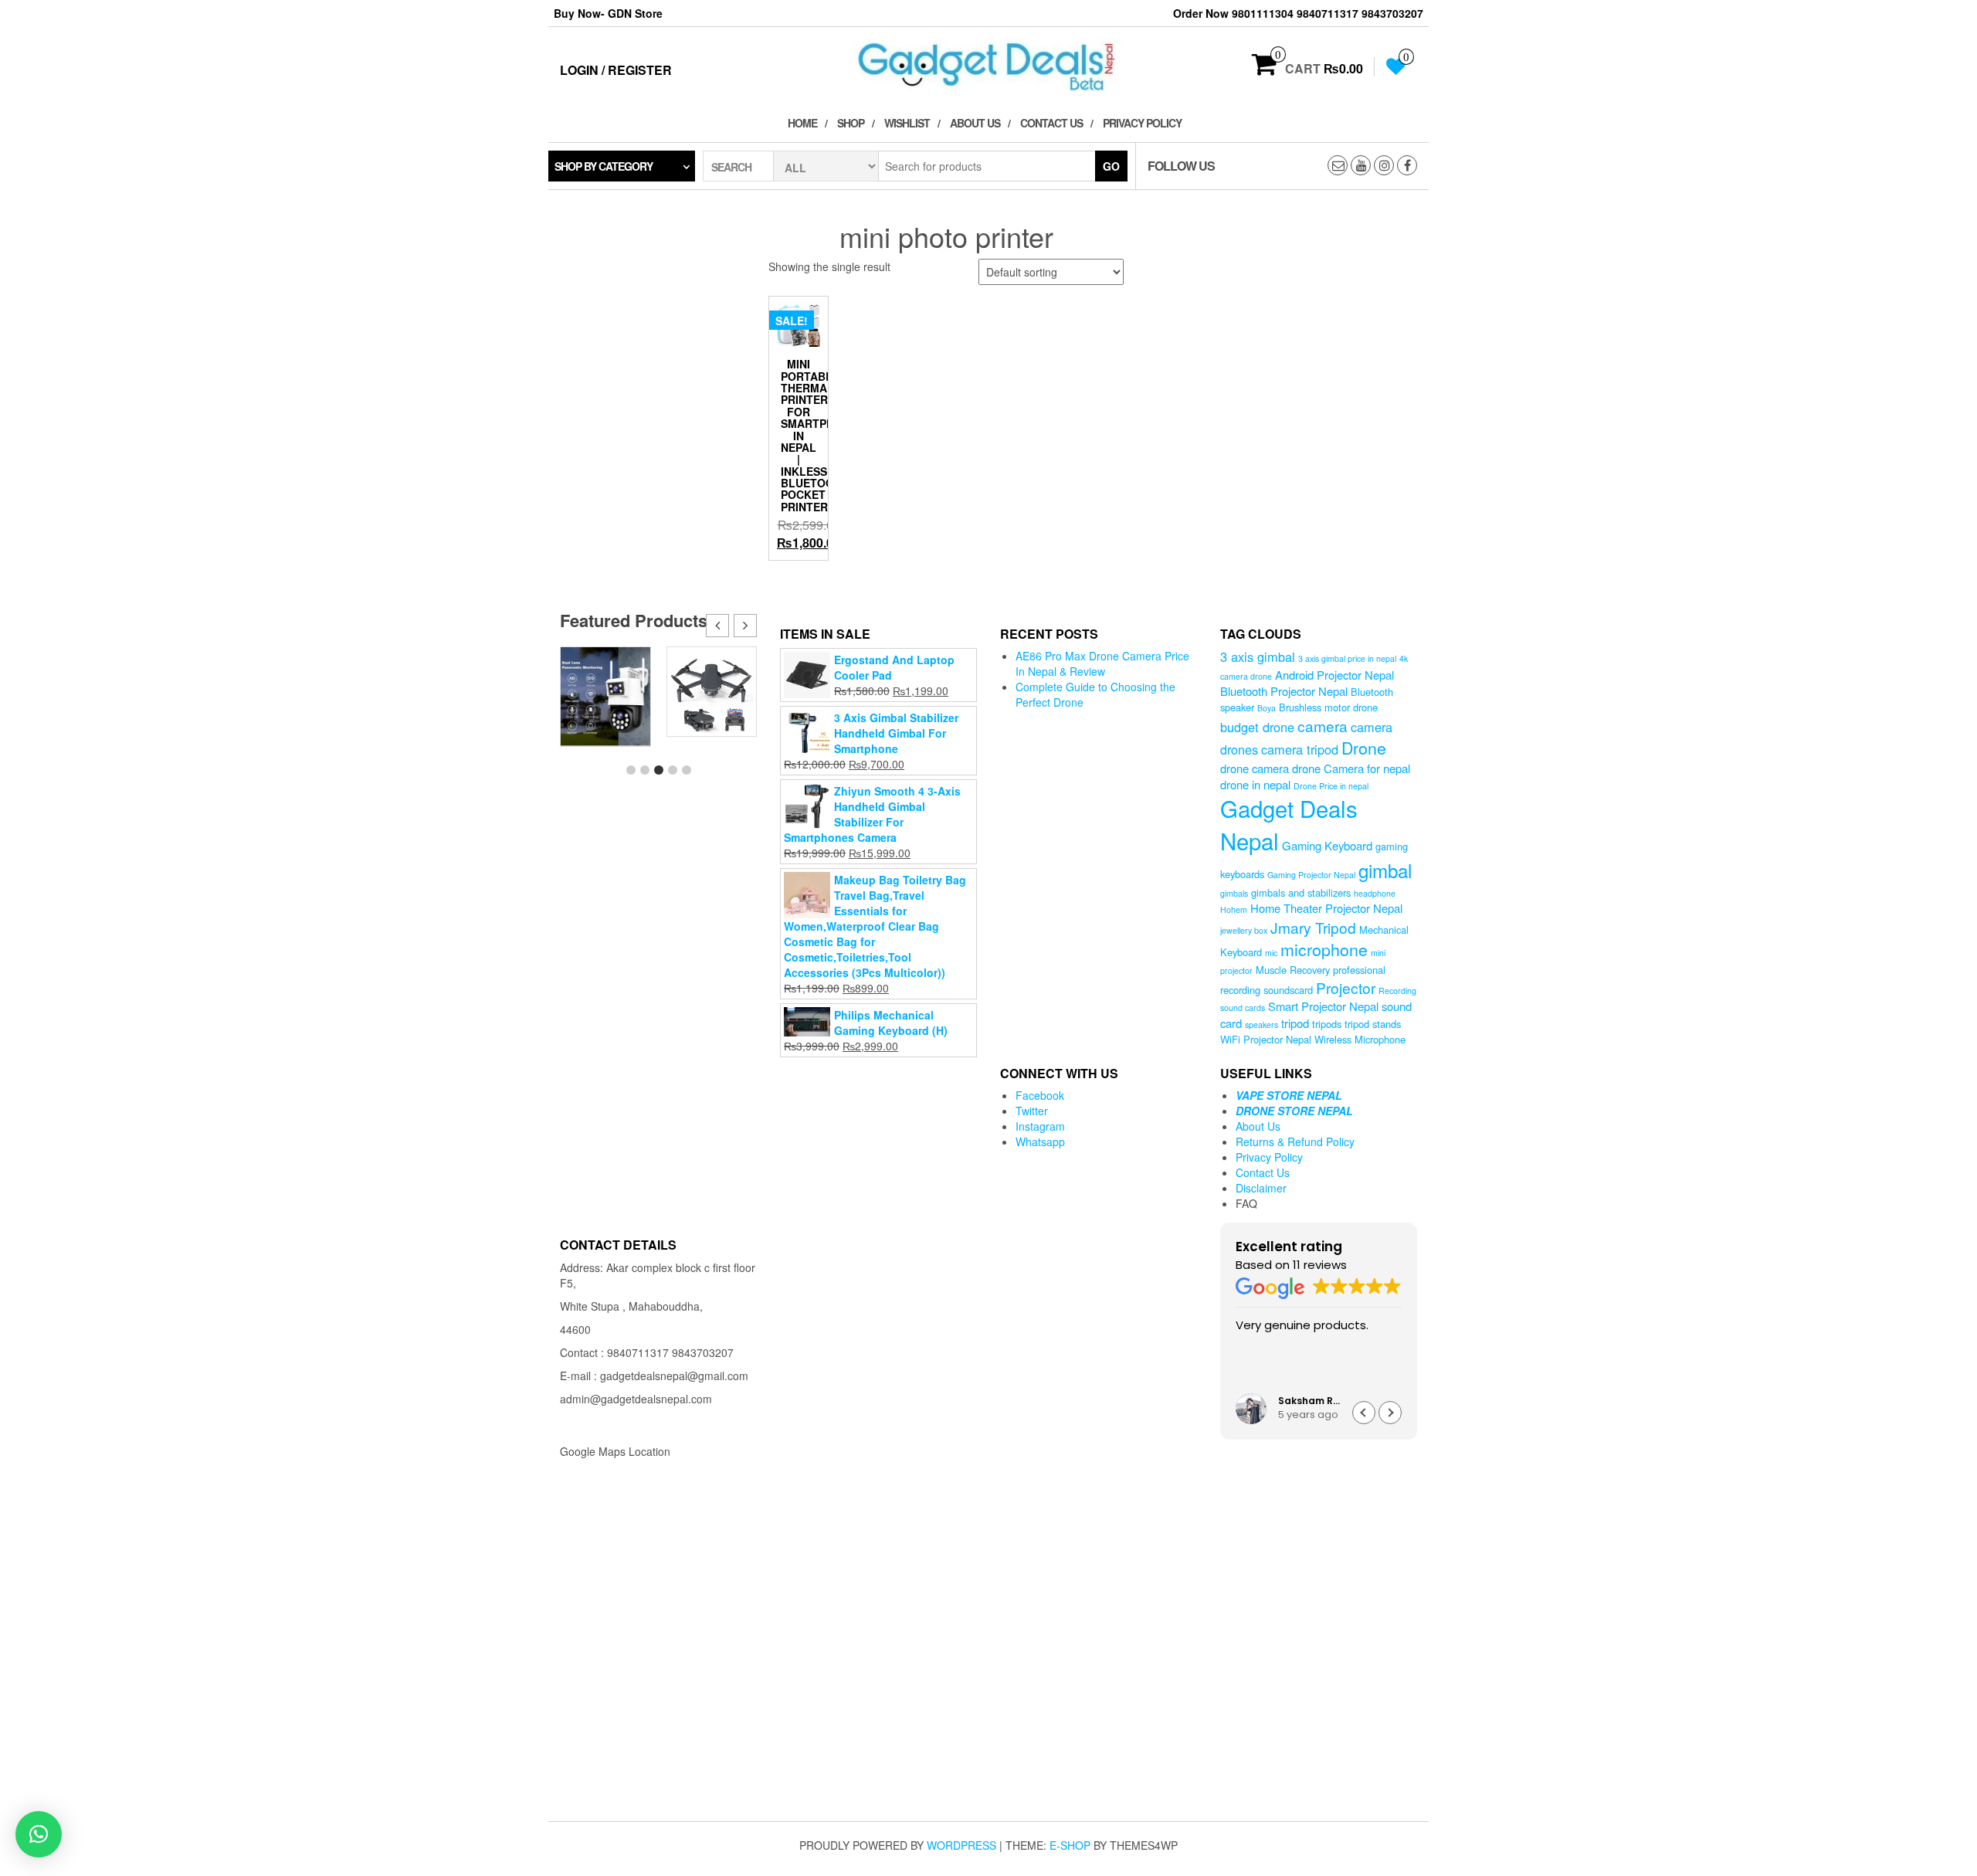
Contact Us (1051, 123)
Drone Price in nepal (1331, 786)
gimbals (1234, 893)
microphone (1324, 949)
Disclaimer (1261, 1188)
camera (1323, 726)
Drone (1364, 747)
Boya (1267, 708)
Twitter (1032, 1111)
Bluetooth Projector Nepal (1284, 691)
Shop (851, 123)
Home (802, 123)
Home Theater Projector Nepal (1326, 908)
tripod (1295, 1023)
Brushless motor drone (1328, 707)
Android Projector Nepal (1334, 675)
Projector (1346, 987)
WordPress (961, 1845)
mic (1271, 953)
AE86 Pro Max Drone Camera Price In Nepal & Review (1102, 663)
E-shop (1070, 1845)
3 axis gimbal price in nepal (1347, 658)
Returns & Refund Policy (1295, 1142)
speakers (1261, 1025)
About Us (975, 123)
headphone (1375, 893)
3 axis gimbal (1258, 656)
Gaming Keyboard (1327, 845)
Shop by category (604, 166)
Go (1111, 166)
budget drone (1257, 727)
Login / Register (616, 70)
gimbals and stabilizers (1301, 892)
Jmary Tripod (1313, 927)
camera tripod (1300, 749)
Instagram (1040, 1126)
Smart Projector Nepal (1323, 1006)
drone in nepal (1255, 784)
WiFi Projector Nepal (1266, 1039)
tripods (1327, 1024)
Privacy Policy (1142, 123)
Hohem (1234, 909)
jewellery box (1244, 930)
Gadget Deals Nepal (1289, 824)
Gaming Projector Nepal (1311, 875)
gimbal (1385, 870)
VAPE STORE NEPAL (1289, 1095)
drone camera (1255, 768)
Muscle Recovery (1293, 970)
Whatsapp (1040, 1142)
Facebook (1040, 1095)
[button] (745, 626)
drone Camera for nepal (1351, 768)
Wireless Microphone (1360, 1039)
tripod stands (1373, 1024)
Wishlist (907, 123)
